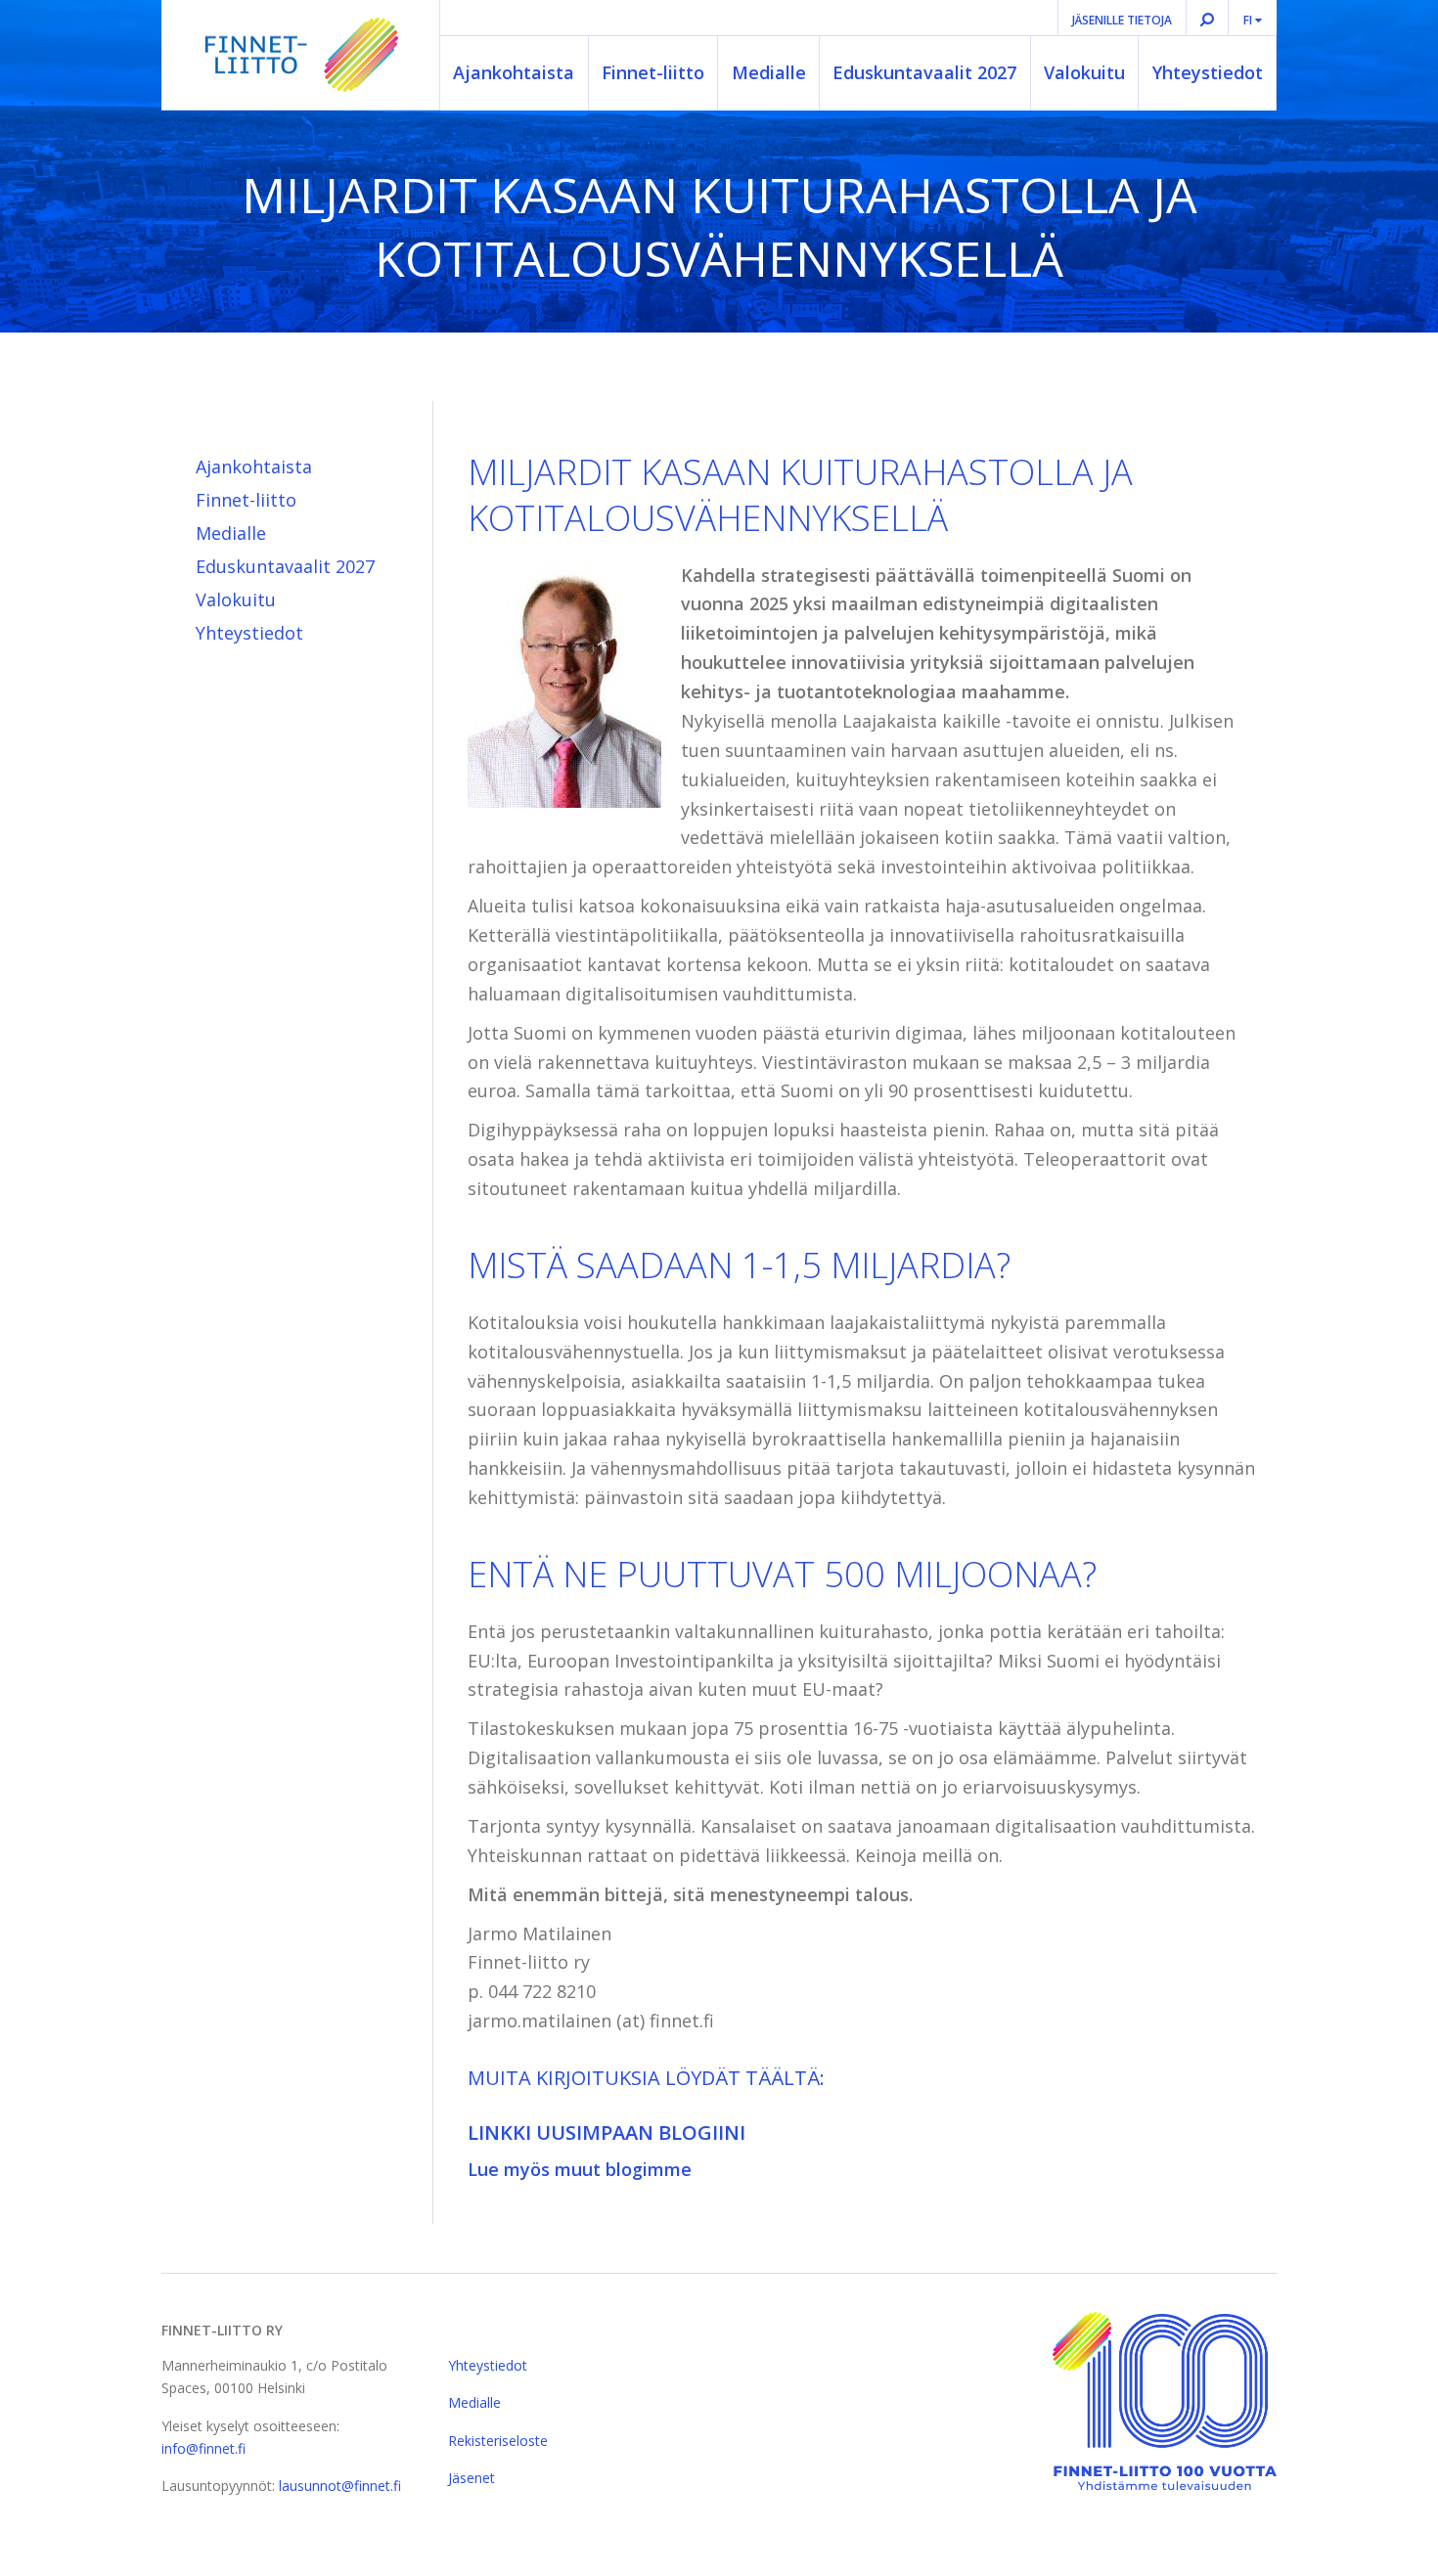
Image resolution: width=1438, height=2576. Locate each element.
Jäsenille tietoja (1122, 20)
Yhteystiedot (1208, 72)
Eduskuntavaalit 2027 (924, 72)
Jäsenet (472, 2478)
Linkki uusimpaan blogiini (607, 2132)
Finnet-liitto (653, 72)
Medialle (769, 72)
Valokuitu (1084, 72)
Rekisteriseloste (498, 2441)
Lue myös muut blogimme (580, 2169)
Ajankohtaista (514, 72)
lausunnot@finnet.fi (340, 2486)
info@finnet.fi (203, 2448)
